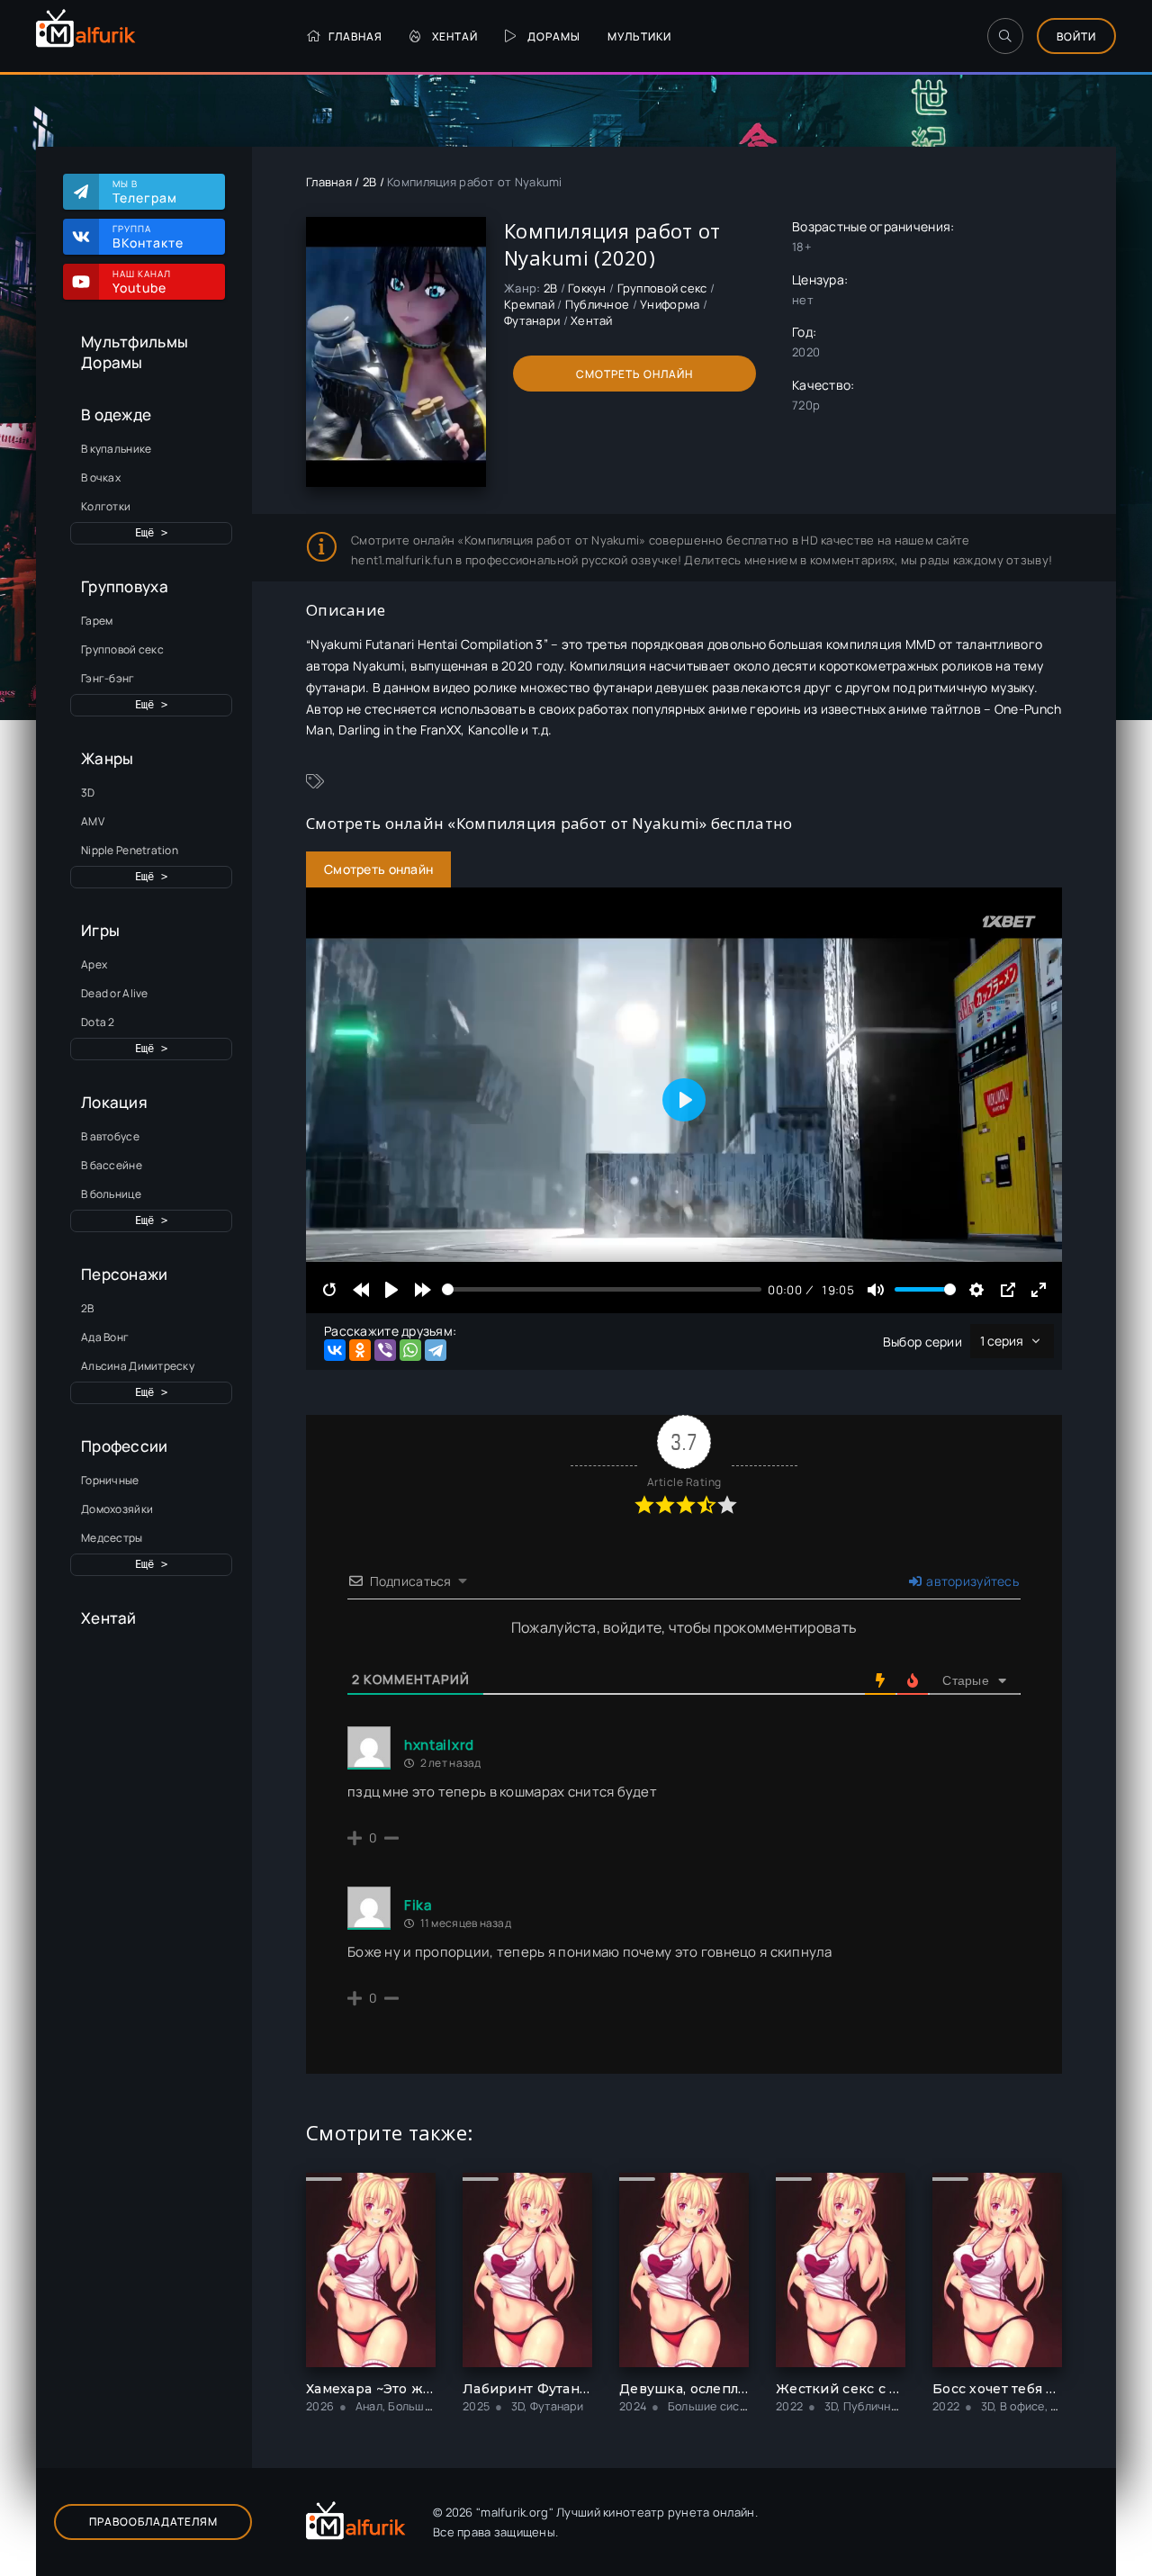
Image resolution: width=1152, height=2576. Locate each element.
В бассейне (112, 1165)
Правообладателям (153, 2522)
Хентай (455, 36)
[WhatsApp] (410, 1350)
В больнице (111, 1194)
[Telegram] (436, 1350)
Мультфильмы (135, 342)
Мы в (145, 192)
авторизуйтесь (971, 1581)
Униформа (670, 304)
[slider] (602, 1289)
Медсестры (112, 1538)
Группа (148, 237)
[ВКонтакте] (335, 1350)
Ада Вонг (105, 1337)
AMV (93, 821)
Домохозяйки (117, 1509)
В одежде (116, 414)
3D (88, 793)
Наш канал (142, 282)
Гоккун (587, 288)
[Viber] (385, 1350)
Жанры (107, 758)
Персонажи (125, 1274)
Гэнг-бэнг (108, 678)
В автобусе (110, 1136)
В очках (101, 477)
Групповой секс (122, 649)
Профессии (125, 1446)
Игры (100, 930)
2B (88, 1308)
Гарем (97, 621)
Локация (114, 1102)
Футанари (532, 320)
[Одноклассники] (360, 1350)
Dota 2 (98, 1022)
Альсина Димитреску (138, 1366)
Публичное (598, 304)
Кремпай (529, 304)
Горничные (110, 1480)
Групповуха (125, 586)
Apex (94, 964)
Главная (355, 36)
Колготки (106, 506)
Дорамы (554, 36)
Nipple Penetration (130, 850)
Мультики (639, 36)
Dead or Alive (115, 993)
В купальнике (116, 449)
